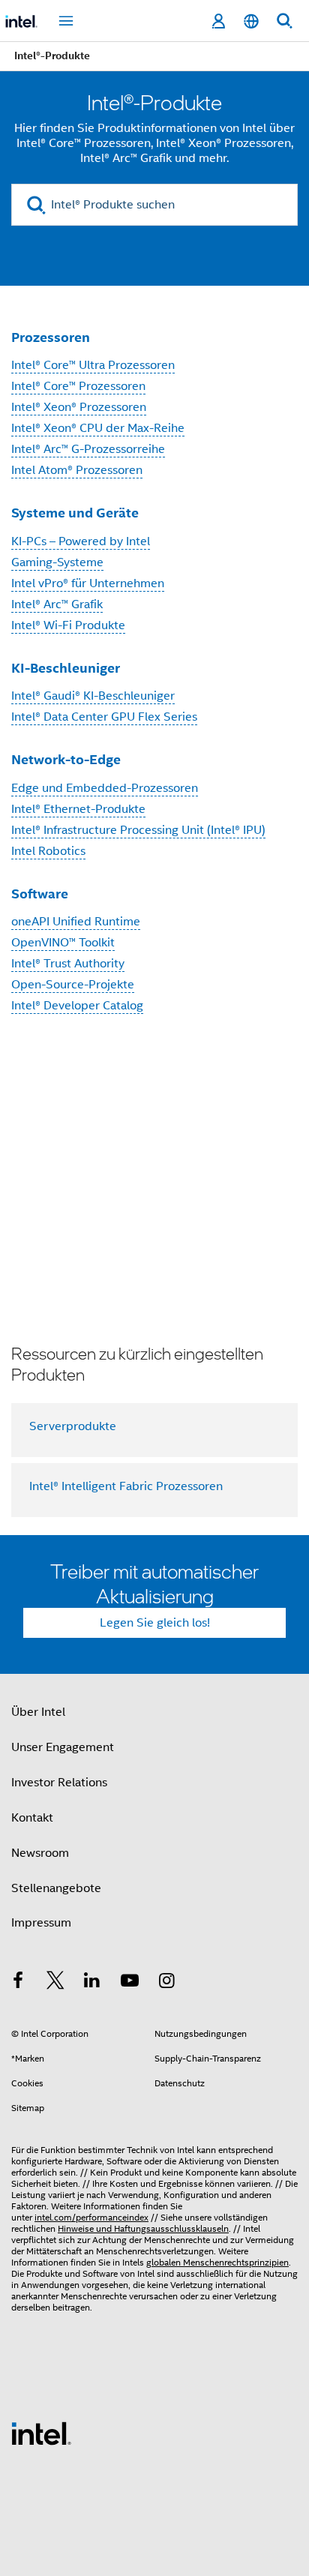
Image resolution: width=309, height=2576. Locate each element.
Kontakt (32, 1818)
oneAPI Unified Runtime (76, 922)
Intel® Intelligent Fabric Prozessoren (126, 1486)
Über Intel (38, 1712)
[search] (36, 205)
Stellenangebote (56, 1888)
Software (40, 894)
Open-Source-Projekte (73, 985)
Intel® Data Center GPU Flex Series (104, 717)
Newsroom (40, 1853)
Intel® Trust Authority (68, 964)
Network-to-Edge (66, 759)
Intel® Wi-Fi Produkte (68, 625)
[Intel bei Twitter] (55, 1983)
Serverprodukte (73, 1426)
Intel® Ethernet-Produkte (78, 809)
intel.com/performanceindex (91, 2217)
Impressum (41, 1923)
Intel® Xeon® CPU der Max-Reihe (98, 428)
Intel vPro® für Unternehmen (88, 583)
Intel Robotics (48, 851)
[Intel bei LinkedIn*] (92, 1983)
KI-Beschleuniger (66, 668)
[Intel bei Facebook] (18, 1983)
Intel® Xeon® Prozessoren (79, 407)
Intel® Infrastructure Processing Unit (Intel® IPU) (138, 830)
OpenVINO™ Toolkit (63, 943)
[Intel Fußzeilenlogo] (41, 2433)
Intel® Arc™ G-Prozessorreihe (88, 449)
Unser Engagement (63, 1747)
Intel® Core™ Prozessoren (78, 386)
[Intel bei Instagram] (166, 1983)
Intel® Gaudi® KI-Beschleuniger (93, 696)
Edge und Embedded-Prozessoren (105, 788)
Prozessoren (51, 337)
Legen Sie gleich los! (155, 1623)
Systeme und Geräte (75, 513)
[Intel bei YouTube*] (130, 1983)
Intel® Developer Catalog (77, 1006)
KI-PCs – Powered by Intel (81, 541)
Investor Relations (59, 1783)
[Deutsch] (251, 21)
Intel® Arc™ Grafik (57, 604)
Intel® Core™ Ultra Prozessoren (93, 365)
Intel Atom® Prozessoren (77, 470)
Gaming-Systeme (57, 562)
